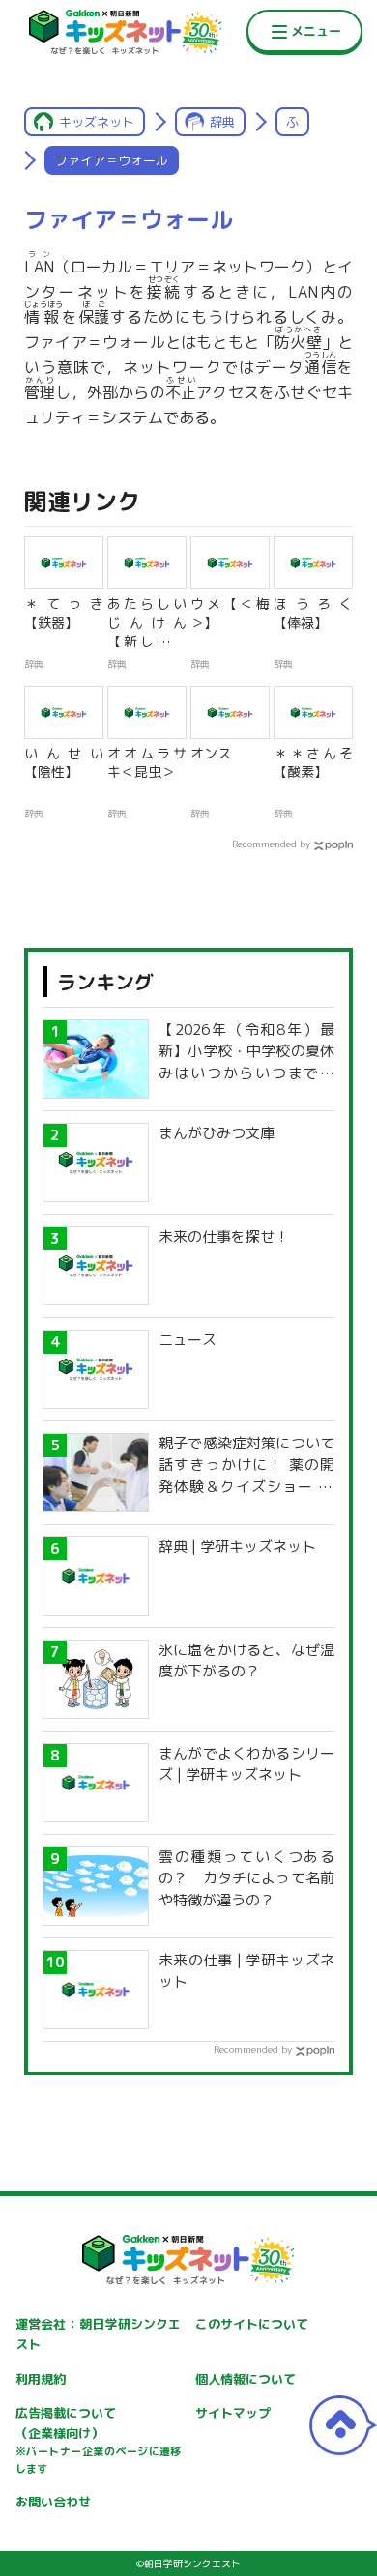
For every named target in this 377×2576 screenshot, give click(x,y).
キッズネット (97, 122)
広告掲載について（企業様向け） (99, 2440)
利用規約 (41, 2379)
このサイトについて (252, 2324)
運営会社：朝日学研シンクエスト (99, 2334)
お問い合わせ (53, 2502)
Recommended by (271, 844)
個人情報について (246, 2379)
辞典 (222, 122)
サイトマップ (233, 2413)
